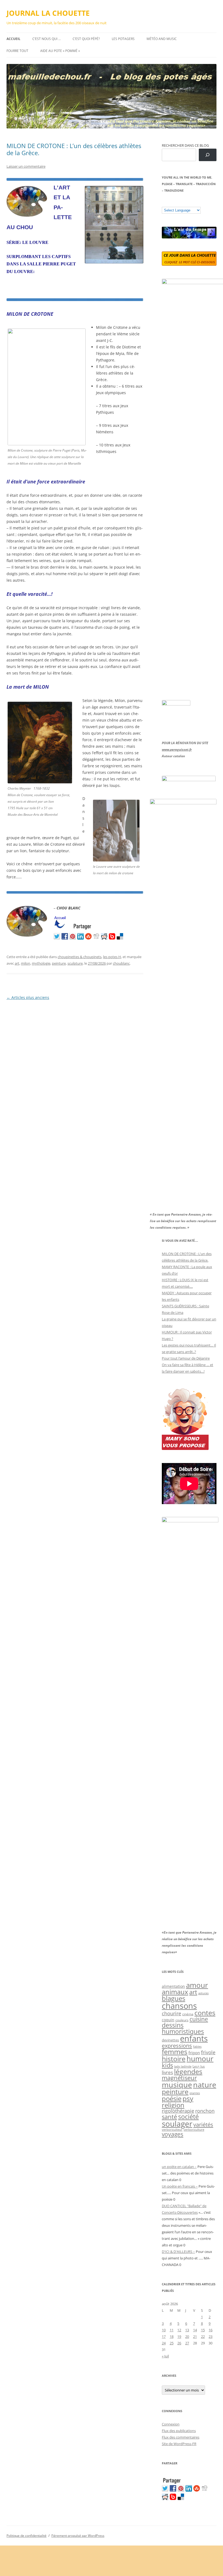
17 (164, 2336)
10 (164, 2330)
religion (173, 2105)
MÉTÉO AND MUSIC (162, 39)
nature (205, 2085)
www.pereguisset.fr (177, 749)
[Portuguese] (191, 203)
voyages (173, 2134)
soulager (177, 2124)
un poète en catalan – (179, 2167)
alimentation (173, 1986)
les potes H (112, 957)
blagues (174, 1998)
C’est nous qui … (47, 39)
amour (197, 1985)
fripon (194, 2053)
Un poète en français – (180, 2186)
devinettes (170, 2040)
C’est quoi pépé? (86, 39)
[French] (175, 203)
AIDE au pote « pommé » (60, 51)
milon (26, 963)
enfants (194, 2038)
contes (205, 2013)
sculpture (75, 963)
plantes (195, 2093)
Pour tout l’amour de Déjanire (186, 1358)
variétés (203, 2124)
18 (172, 2336)
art (17, 963)
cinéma (188, 2014)
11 (172, 2330)
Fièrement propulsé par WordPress (78, 2536)
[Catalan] (164, 203)
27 (187, 2343)
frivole (208, 2052)
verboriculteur (172, 2129)
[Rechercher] (208, 155)
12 (179, 2330)
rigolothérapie (178, 2111)
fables (197, 2046)
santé (169, 2117)
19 (179, 2336)
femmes (175, 2051)
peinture (59, 963)
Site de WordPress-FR (179, 2444)
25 (172, 2343)
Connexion (171, 2424)
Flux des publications (179, 2431)
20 (187, 2336)
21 (195, 2336)
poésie (172, 2099)
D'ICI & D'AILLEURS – (178, 2252)
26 (179, 2343)
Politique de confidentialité (27, 2536)
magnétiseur (179, 2078)
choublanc (121, 963)
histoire (174, 2059)
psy (188, 2098)
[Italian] (186, 203)
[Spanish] (170, 203)
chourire (171, 2013)
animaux (175, 1992)
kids (167, 2065)
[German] (197, 203)
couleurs (182, 2020)
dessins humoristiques (183, 2028)
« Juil (165, 2356)
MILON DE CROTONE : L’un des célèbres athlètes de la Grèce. (74, 149)
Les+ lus (199, 2066)
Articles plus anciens (28, 997)
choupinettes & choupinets (80, 957)
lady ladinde (183, 2066)
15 (203, 2330)
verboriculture (194, 2130)
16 (210, 2330)
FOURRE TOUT (17, 51)
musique (177, 2085)
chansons (179, 2006)
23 (210, 2336)
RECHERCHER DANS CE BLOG (185, 145)
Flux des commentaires (181, 2437)
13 (187, 2330)
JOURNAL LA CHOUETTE (48, 13)
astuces (203, 1993)
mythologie (41, 963)
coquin (168, 2020)
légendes (188, 2071)
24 (164, 2343)
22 (203, 2336)
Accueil (13, 39)
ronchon (205, 2111)
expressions (177, 2046)
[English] (181, 203)
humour (200, 2059)
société (188, 2117)
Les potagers (123, 39)
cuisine (199, 2019)
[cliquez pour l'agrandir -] (116, 860)
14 (195, 2330)
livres (167, 2072)
